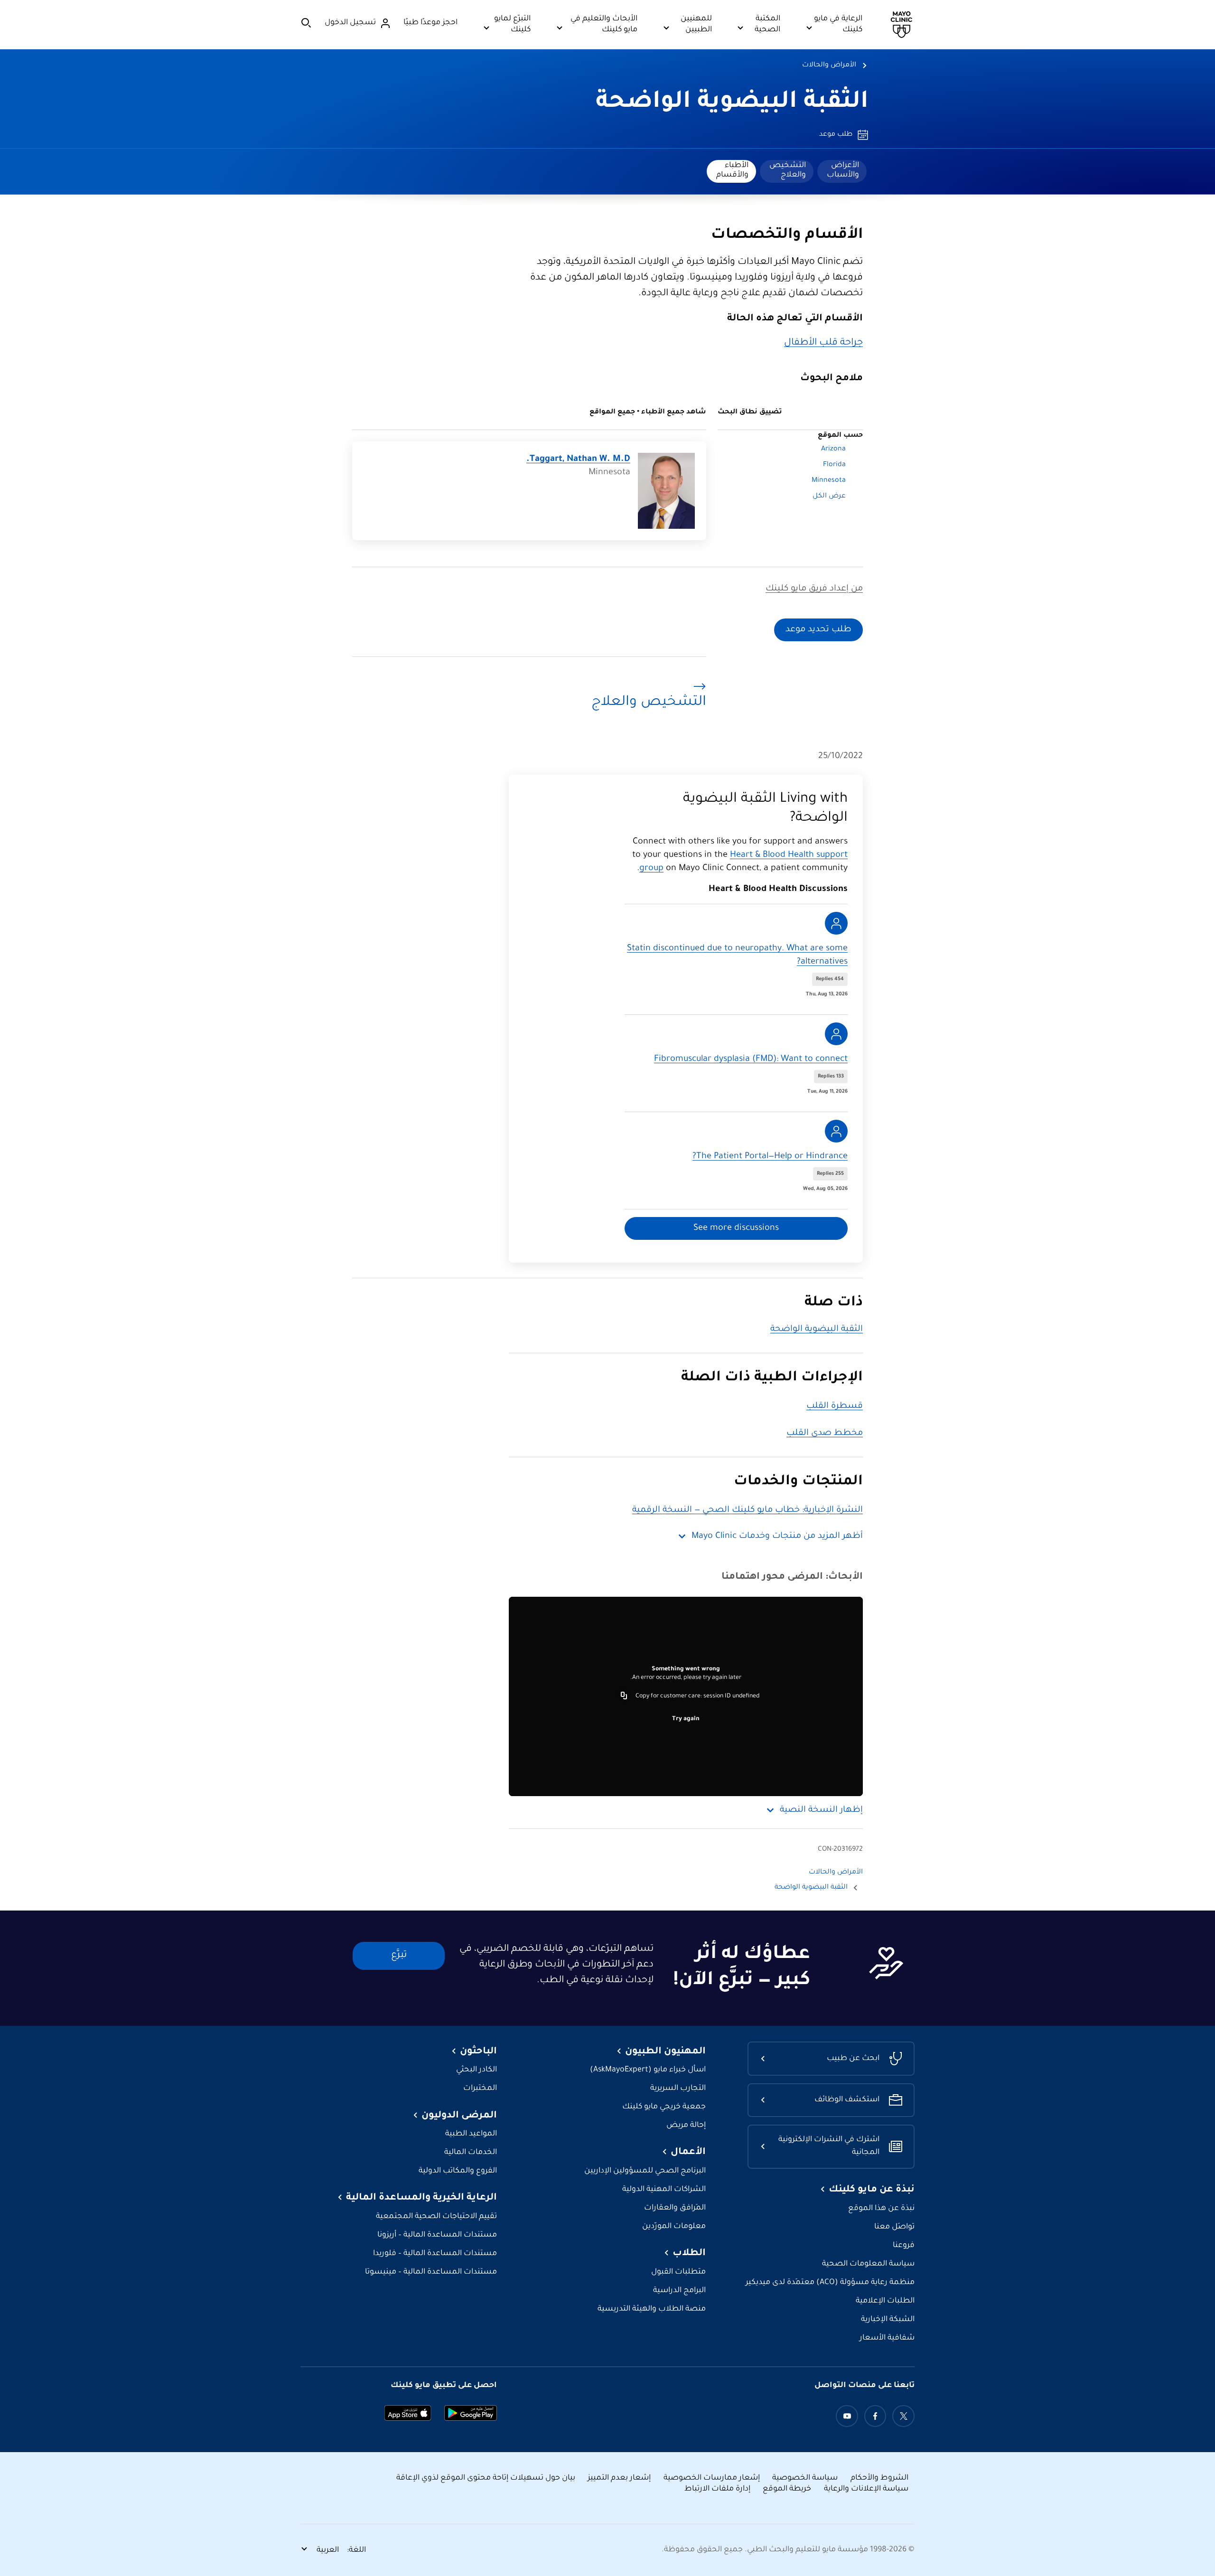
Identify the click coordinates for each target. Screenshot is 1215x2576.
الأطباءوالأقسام (732, 170)
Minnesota (829, 481)
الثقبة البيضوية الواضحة (732, 103)
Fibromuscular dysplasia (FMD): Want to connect (751, 1059)
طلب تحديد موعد (818, 630)
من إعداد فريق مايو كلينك (814, 589)
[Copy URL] (624, 1696)
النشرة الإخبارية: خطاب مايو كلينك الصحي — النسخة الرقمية (748, 1510)
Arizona (833, 450)
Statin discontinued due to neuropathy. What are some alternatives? (737, 955)
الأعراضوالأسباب (843, 170)
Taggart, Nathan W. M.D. (578, 459)
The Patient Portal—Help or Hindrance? (770, 1157)
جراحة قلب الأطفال (823, 343)
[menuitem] (842, 171)
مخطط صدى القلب (825, 1433)
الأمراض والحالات (829, 66)
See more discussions (736, 1228)
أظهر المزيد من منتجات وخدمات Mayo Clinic (777, 1536)
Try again (686, 1719)
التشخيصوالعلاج (788, 170)
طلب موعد (836, 135)
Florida (834, 465)
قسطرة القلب (835, 1406)
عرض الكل (829, 496)
